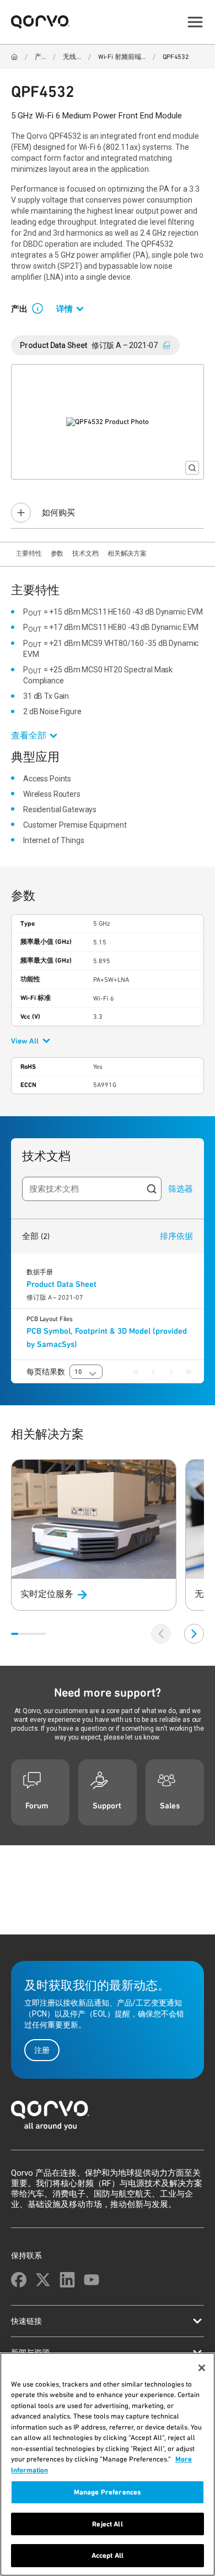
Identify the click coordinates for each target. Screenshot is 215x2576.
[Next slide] (194, 1634)
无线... (72, 57)
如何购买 (58, 513)
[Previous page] (153, 1372)
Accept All (108, 2555)
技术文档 (85, 553)
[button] (42, 308)
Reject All (107, 2524)
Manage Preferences (108, 2492)
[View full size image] (192, 468)
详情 (64, 309)
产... (40, 57)
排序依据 (176, 1236)
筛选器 (181, 1189)
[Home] (14, 57)
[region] (108, 2464)
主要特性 (29, 553)
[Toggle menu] (195, 22)
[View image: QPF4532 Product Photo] (108, 422)
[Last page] (189, 1372)
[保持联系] (19, 2280)
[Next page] (171, 1372)
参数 (57, 553)
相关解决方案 (127, 553)
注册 (42, 2050)
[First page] (136, 1372)
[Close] (202, 2368)
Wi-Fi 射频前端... (122, 57)
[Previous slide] (161, 1634)
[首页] (108, 2119)
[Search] (152, 1189)
